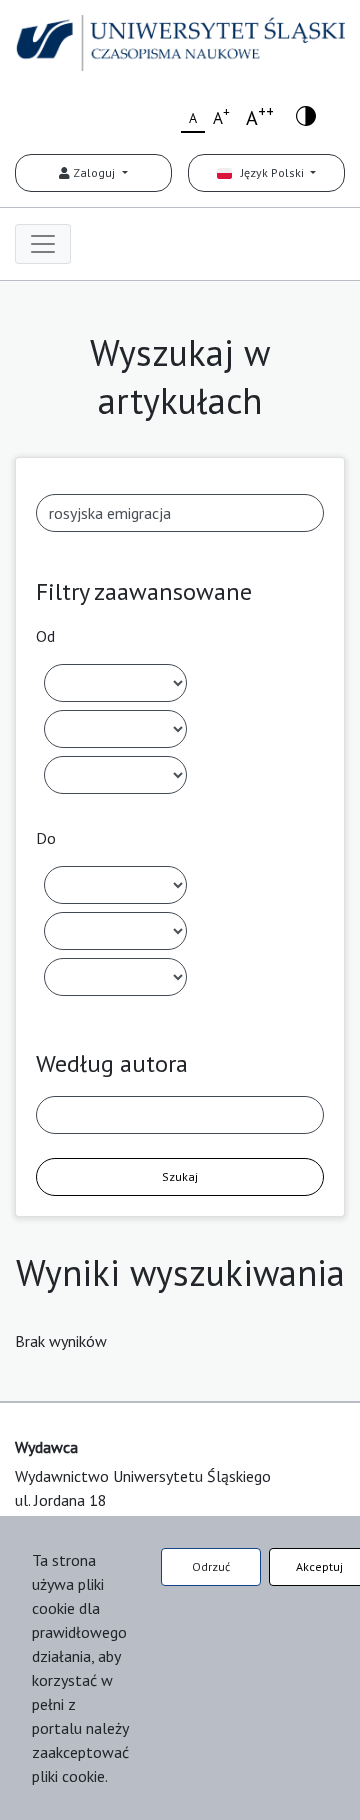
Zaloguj (94, 172)
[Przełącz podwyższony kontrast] (306, 114)
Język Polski (269, 172)
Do (46, 838)
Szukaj (180, 1176)
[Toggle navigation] (43, 244)
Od (45, 636)
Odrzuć (211, 1566)
